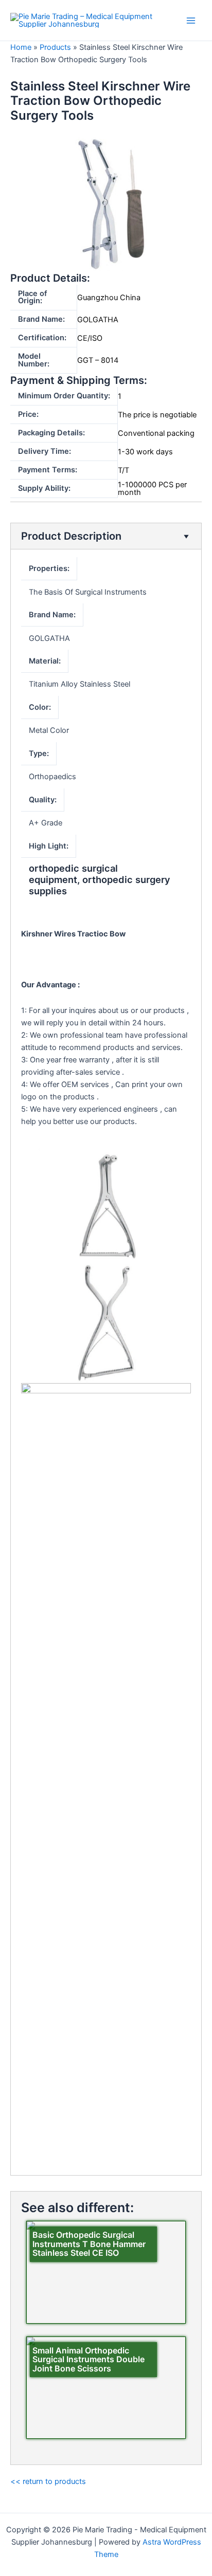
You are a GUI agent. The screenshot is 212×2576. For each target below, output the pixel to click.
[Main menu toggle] (191, 21)
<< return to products (48, 2481)
